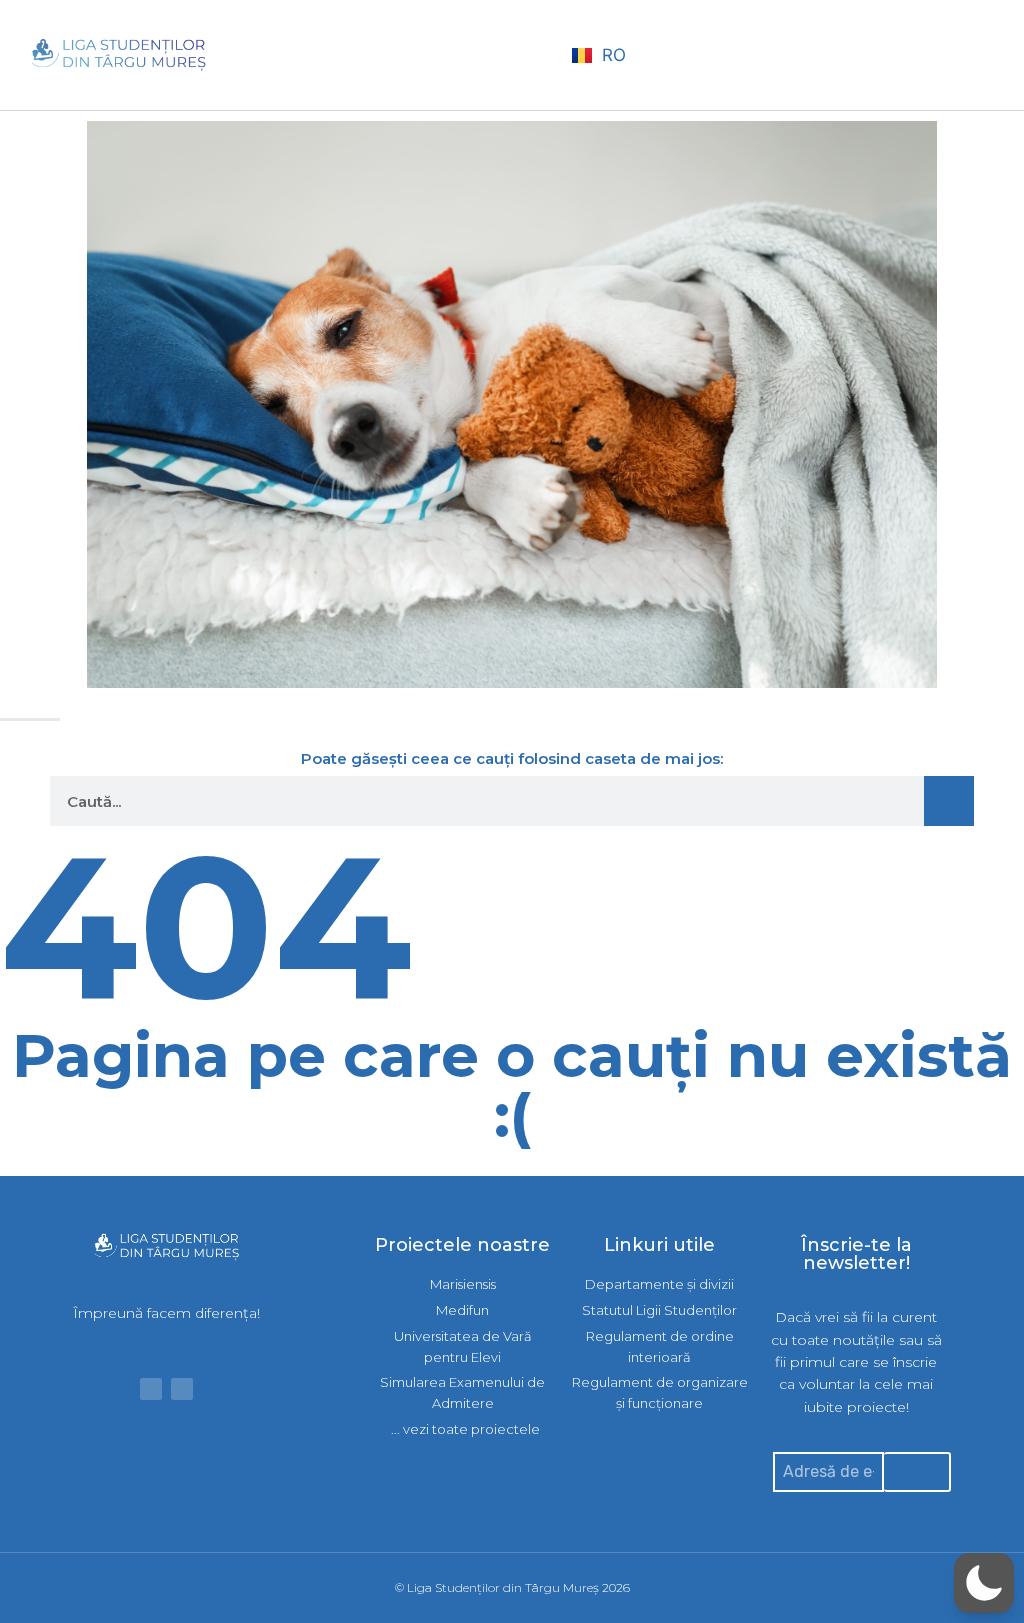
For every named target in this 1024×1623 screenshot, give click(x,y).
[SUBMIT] (917, 1472)
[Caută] (949, 801)
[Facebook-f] (151, 1389)
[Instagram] (182, 1389)
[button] (537, 54)
